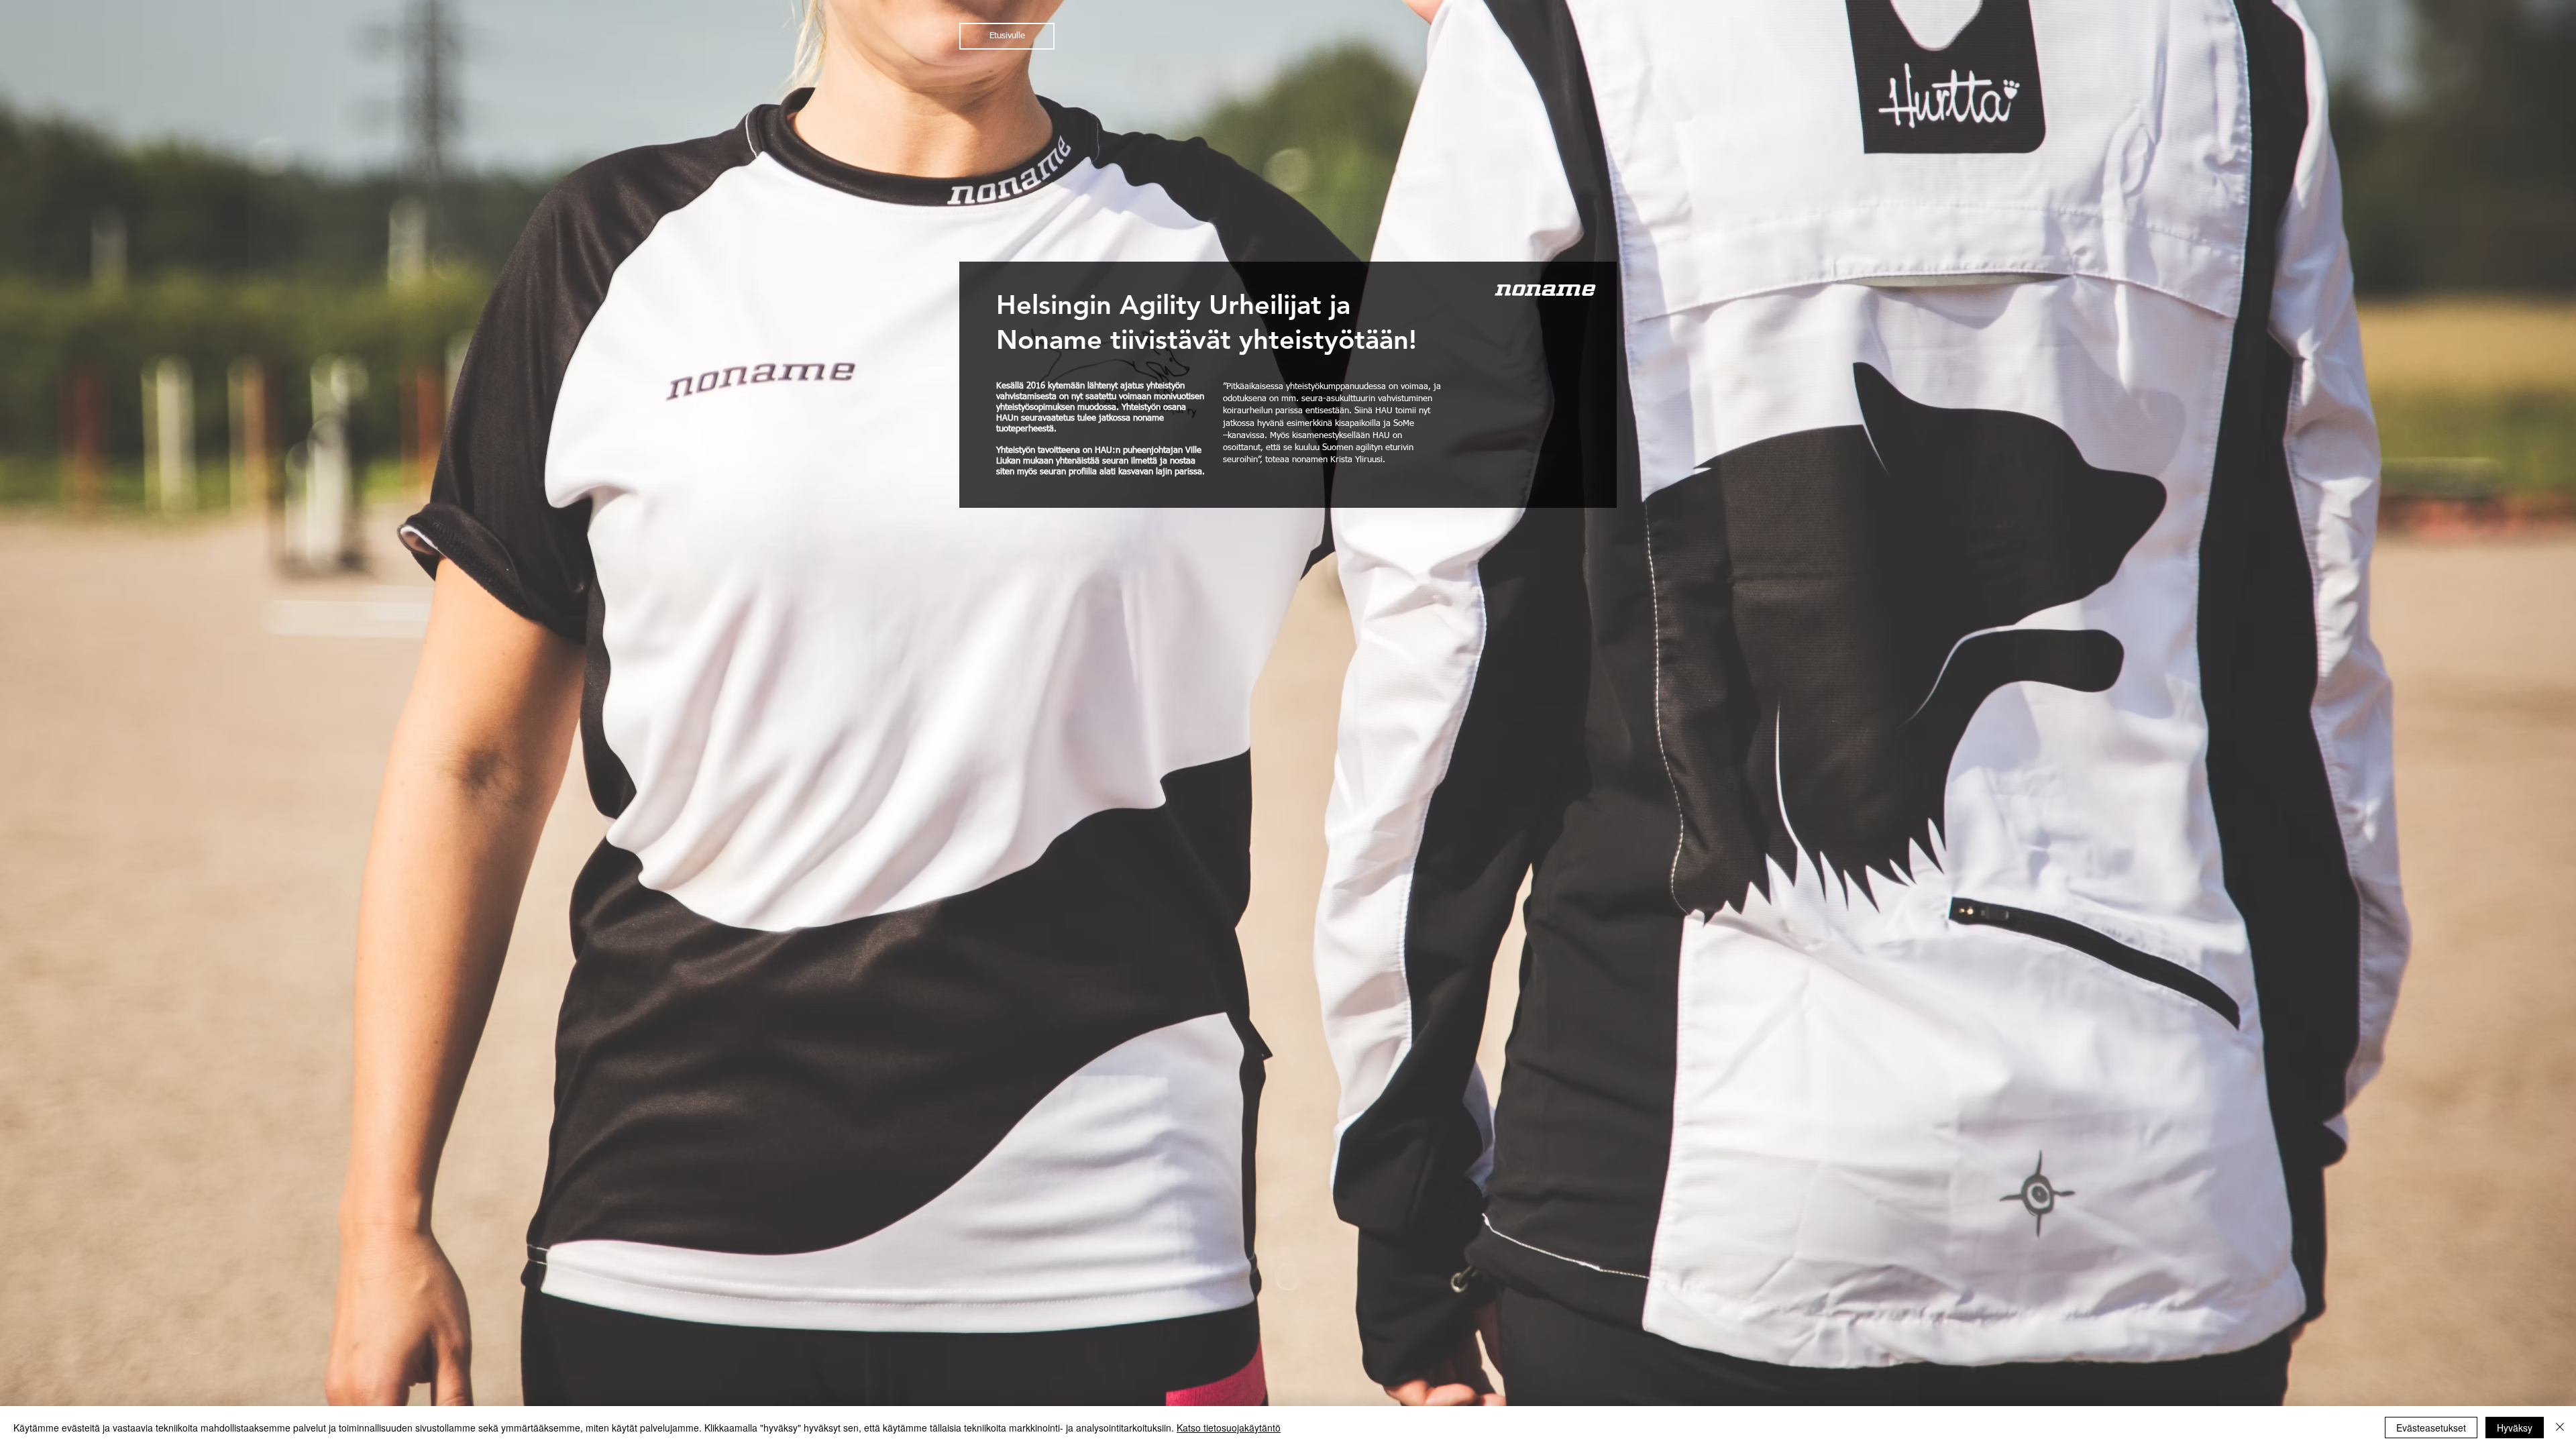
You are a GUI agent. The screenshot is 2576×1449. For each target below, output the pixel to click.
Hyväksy (2515, 1428)
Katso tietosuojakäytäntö (1229, 1428)
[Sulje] (2560, 1428)
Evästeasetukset (2431, 1428)
